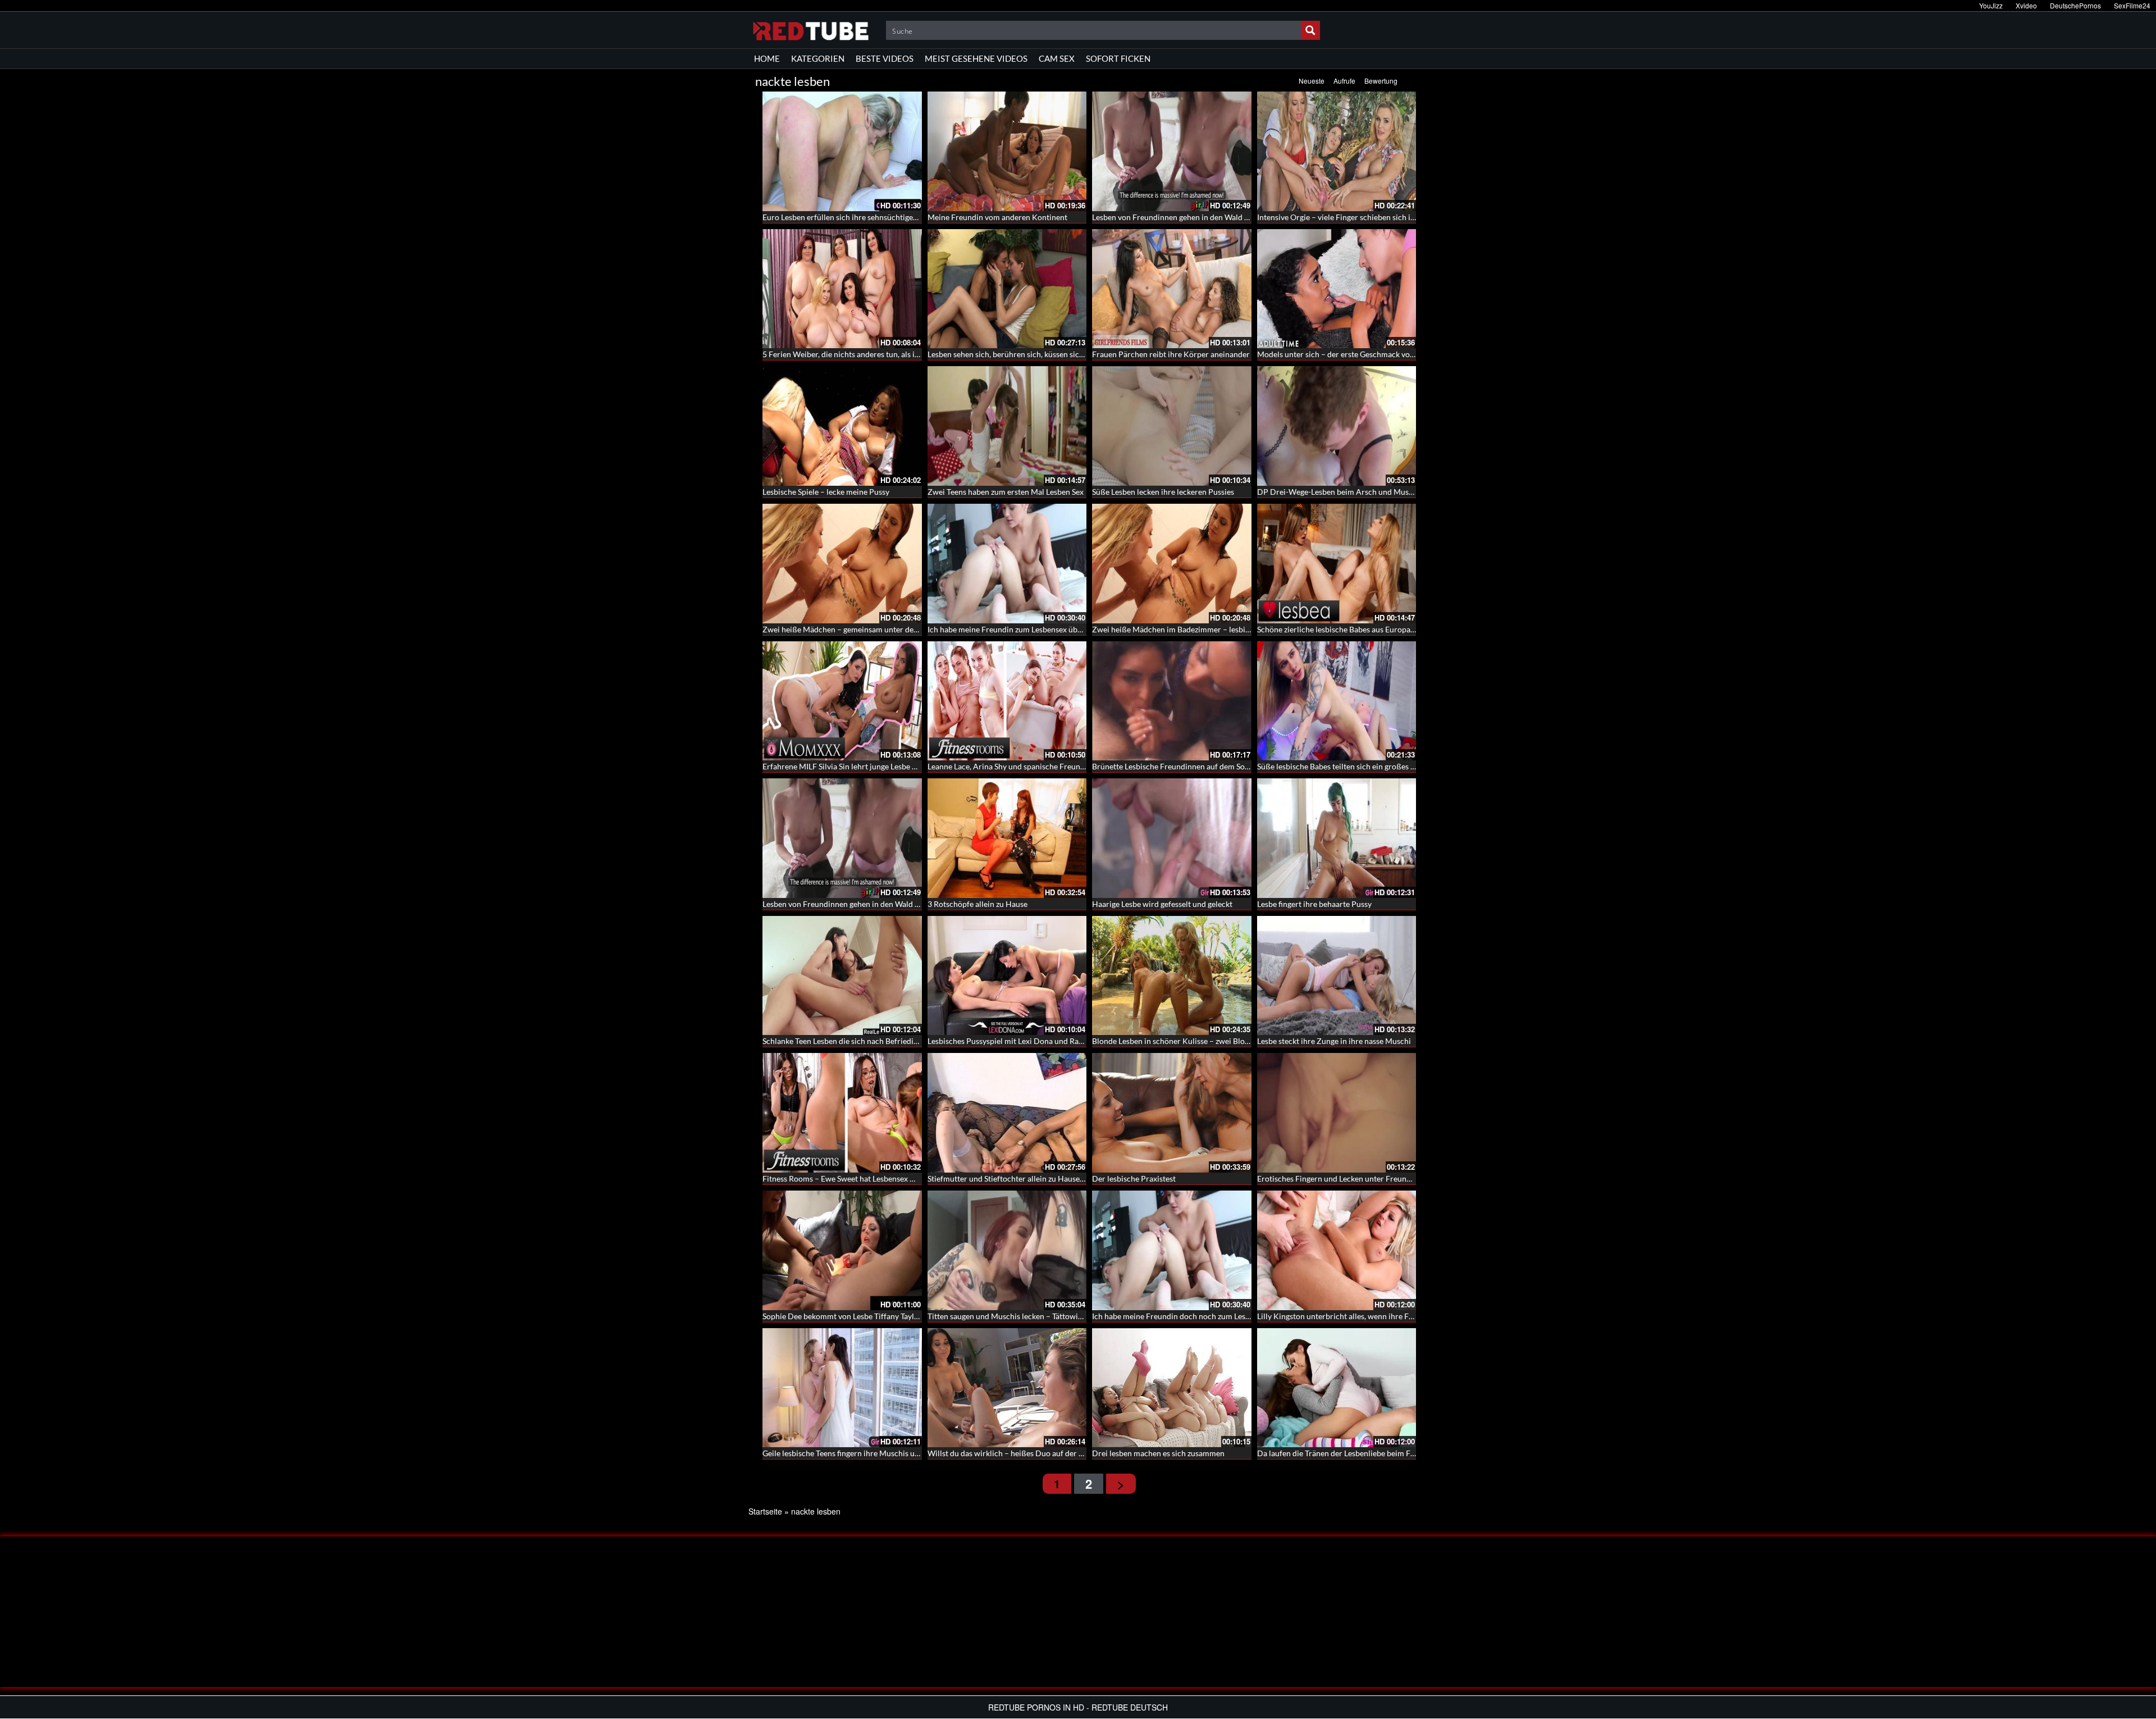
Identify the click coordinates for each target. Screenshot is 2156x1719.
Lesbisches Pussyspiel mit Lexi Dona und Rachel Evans (1021, 1041)
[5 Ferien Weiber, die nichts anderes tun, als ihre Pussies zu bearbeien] (842, 289)
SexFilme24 (2132, 5)
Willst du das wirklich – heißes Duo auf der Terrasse (1018, 1453)
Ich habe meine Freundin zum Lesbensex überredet (1015, 629)
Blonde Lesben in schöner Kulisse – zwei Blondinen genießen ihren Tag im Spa (1226, 1041)
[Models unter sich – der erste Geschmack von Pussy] (1337, 289)
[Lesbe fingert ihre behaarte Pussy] (1337, 838)
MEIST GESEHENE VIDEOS (976, 58)
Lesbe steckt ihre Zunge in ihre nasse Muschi (1334, 1041)
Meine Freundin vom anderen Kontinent (997, 217)
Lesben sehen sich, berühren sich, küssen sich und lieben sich (1033, 354)
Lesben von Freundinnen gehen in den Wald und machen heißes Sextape (1216, 217)
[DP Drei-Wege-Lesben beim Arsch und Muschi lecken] (1337, 426)
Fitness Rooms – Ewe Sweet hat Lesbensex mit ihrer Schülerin (869, 1178)
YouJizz (1991, 5)
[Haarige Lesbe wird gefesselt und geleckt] (1172, 838)
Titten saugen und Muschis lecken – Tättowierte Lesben (1023, 1316)
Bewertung (1381, 81)
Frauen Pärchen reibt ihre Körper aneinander (1171, 354)
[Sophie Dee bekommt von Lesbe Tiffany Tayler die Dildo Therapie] (842, 1250)
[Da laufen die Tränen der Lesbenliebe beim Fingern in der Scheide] (1337, 1388)
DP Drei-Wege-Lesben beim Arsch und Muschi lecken (1350, 492)
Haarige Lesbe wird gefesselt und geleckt (1162, 904)
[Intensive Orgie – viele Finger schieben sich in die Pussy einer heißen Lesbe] (1337, 151)
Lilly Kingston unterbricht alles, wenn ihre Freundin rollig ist (1362, 1316)
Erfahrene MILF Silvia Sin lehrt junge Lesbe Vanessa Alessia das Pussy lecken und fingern (915, 766)
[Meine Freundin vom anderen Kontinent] (1007, 151)
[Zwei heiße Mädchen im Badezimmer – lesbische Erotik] (1172, 564)
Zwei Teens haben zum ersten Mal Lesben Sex (1006, 492)
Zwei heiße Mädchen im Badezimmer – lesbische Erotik (1188, 629)
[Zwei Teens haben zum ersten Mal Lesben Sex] (1007, 426)
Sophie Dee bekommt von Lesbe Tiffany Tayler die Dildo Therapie (875, 1316)
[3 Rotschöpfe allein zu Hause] (1007, 838)
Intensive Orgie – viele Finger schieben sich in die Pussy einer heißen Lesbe (1387, 217)
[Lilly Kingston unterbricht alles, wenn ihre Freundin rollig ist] (1337, 1250)
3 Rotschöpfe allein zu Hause (977, 904)
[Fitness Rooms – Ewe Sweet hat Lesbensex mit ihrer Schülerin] (842, 1113)
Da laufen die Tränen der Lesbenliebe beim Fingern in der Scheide (1370, 1453)
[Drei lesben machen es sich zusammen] (1172, 1388)
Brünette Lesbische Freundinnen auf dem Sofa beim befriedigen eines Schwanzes (1232, 766)
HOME (767, 58)
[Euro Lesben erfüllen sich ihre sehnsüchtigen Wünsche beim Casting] (842, 151)
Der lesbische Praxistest (1134, 1178)
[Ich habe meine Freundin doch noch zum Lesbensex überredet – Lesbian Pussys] (1172, 1250)
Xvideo (2026, 5)
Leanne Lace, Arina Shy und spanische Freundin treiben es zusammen (1047, 766)
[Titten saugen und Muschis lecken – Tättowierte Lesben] (1007, 1250)
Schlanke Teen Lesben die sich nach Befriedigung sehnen (860, 1041)
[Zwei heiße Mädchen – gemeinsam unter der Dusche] (842, 564)
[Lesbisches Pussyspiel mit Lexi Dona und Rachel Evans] (1007, 976)
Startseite (765, 1511)
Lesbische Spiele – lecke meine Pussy (826, 492)
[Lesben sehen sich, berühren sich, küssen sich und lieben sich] (1007, 289)
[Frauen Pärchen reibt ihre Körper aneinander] (1172, 289)
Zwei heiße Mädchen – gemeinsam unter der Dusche (854, 629)
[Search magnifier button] (1310, 30)
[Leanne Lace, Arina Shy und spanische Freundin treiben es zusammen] (1007, 701)
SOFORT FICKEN (1118, 58)
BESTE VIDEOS (885, 58)
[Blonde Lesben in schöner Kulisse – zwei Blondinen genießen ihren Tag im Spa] (1172, 976)
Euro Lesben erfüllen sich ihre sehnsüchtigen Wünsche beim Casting (881, 217)
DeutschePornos (2075, 5)
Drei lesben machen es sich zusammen (1158, 1453)
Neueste (1312, 81)
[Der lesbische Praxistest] (1172, 1113)
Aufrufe (1344, 81)
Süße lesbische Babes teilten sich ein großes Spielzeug (1350, 766)
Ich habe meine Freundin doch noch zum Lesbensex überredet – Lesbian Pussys (1229, 1316)
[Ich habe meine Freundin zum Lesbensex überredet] (1007, 564)
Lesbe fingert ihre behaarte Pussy (1314, 904)
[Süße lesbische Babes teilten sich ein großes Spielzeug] (1337, 701)
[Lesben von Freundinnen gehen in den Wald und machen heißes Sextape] (1172, 151)
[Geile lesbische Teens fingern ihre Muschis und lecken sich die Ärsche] (842, 1388)
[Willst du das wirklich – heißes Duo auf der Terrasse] (1007, 1388)
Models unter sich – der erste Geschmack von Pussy (1347, 354)
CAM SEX (1057, 58)
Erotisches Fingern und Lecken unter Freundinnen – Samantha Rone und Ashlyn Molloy (1408, 1178)
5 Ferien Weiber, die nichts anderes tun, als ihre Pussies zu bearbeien (881, 354)
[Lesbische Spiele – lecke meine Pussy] (842, 426)
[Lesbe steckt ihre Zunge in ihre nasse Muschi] (1337, 976)
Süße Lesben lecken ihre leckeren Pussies (1163, 492)
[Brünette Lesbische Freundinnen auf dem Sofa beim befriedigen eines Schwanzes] (1172, 701)
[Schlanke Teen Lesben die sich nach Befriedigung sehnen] (842, 976)
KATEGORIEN (818, 58)
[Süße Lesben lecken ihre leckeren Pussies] (1172, 426)
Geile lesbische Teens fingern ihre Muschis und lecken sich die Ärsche (882, 1453)
